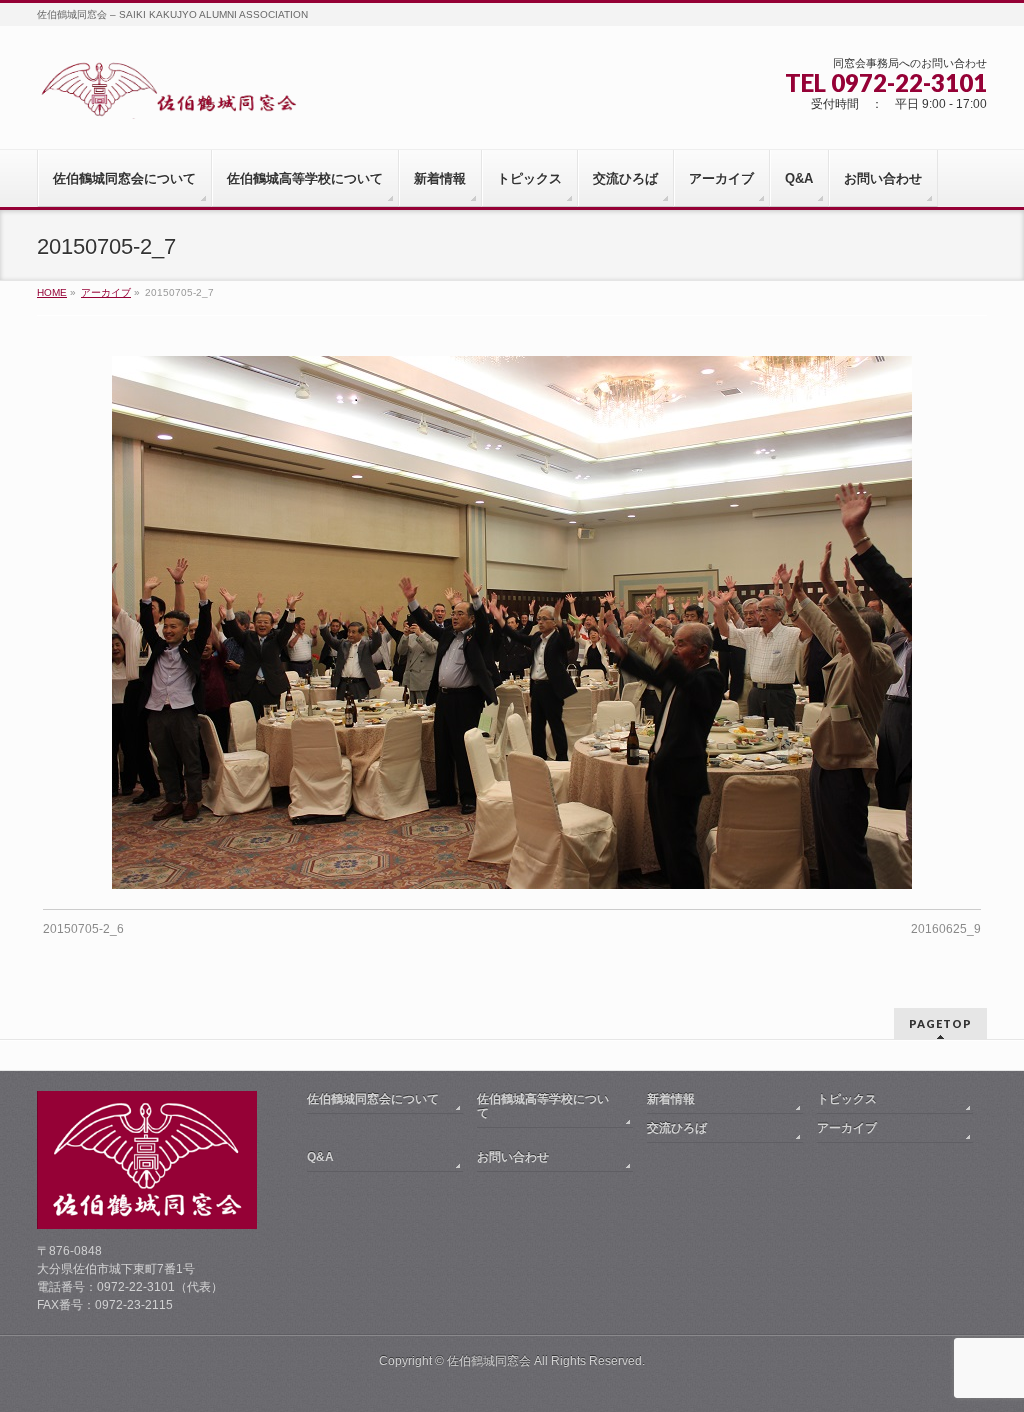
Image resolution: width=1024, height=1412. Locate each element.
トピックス (847, 1099)
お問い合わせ (513, 1157)
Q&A (320, 1157)
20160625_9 (946, 929)
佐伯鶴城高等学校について (543, 1106)
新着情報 (671, 1099)
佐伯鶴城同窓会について (373, 1099)
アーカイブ (847, 1128)
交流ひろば (677, 1128)
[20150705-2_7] (512, 622)
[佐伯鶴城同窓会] (168, 96)
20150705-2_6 (83, 929)
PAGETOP (940, 1023)
